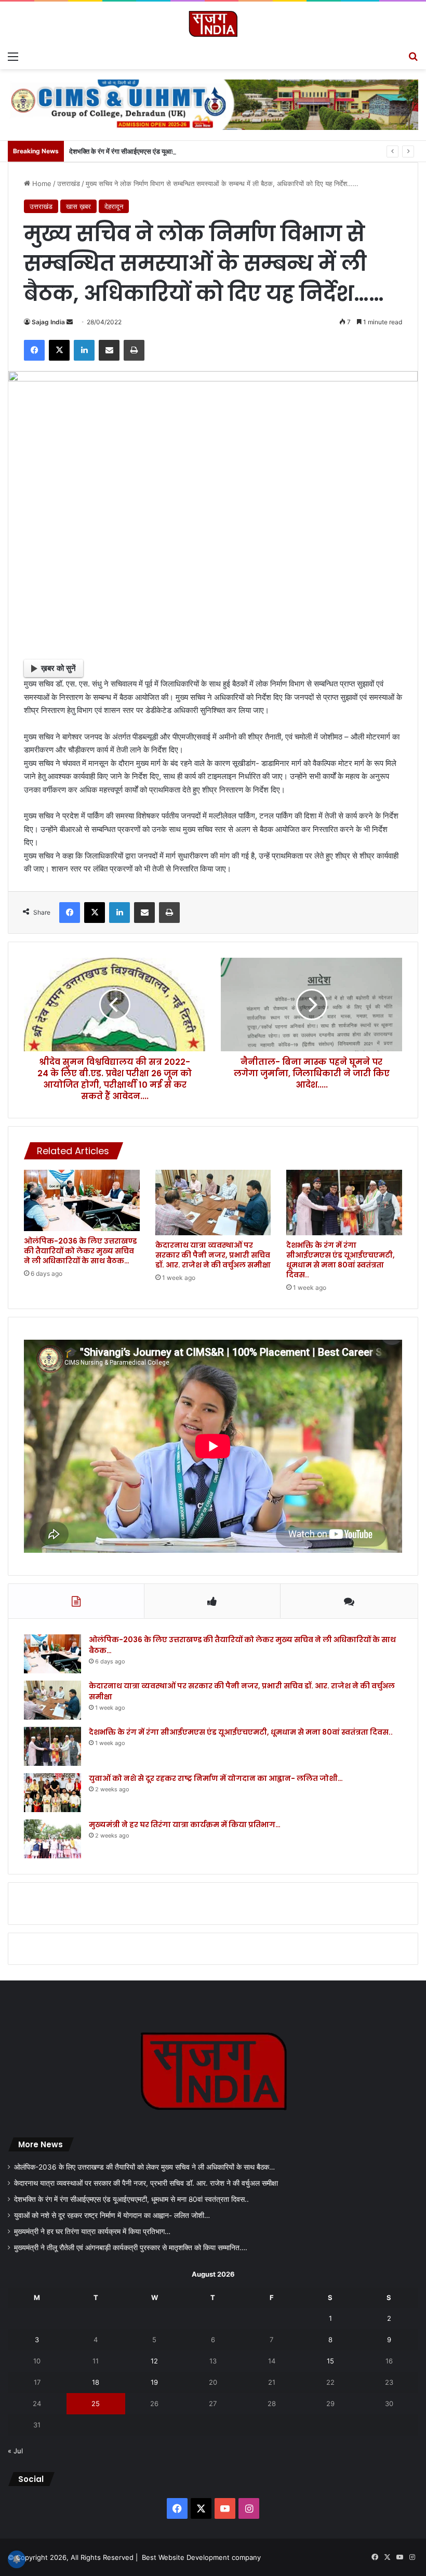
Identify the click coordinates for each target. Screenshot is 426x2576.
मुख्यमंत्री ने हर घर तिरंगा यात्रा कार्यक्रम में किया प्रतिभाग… (185, 1825)
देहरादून (114, 206)
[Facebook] (34, 350)
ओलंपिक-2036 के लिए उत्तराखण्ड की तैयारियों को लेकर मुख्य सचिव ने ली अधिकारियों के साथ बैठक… (80, 1251)
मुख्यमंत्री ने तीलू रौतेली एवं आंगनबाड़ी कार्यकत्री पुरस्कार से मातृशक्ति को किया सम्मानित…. (131, 2248)
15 (330, 2361)
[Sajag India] (213, 24)
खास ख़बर (78, 206)
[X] (59, 350)
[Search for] (413, 56)
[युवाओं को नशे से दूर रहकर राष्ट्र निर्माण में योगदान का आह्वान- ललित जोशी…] (52, 1793)
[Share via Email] (109, 350)
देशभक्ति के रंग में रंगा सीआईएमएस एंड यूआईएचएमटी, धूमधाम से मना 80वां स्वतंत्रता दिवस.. (179, 151)
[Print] (134, 350)
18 (96, 2382)
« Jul (15, 2451)
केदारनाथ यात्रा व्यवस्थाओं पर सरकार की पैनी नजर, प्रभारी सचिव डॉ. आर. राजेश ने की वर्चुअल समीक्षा (213, 1255)
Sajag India (48, 322)
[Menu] (13, 56)
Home (41, 183)
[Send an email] (70, 322)
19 (154, 2382)
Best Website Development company (201, 2557)
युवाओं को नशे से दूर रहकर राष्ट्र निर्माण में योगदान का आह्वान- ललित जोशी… (216, 1778)
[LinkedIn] (84, 350)
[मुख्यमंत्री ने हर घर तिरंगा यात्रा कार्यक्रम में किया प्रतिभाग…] (52, 1839)
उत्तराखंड (69, 183)
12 (154, 2361)
